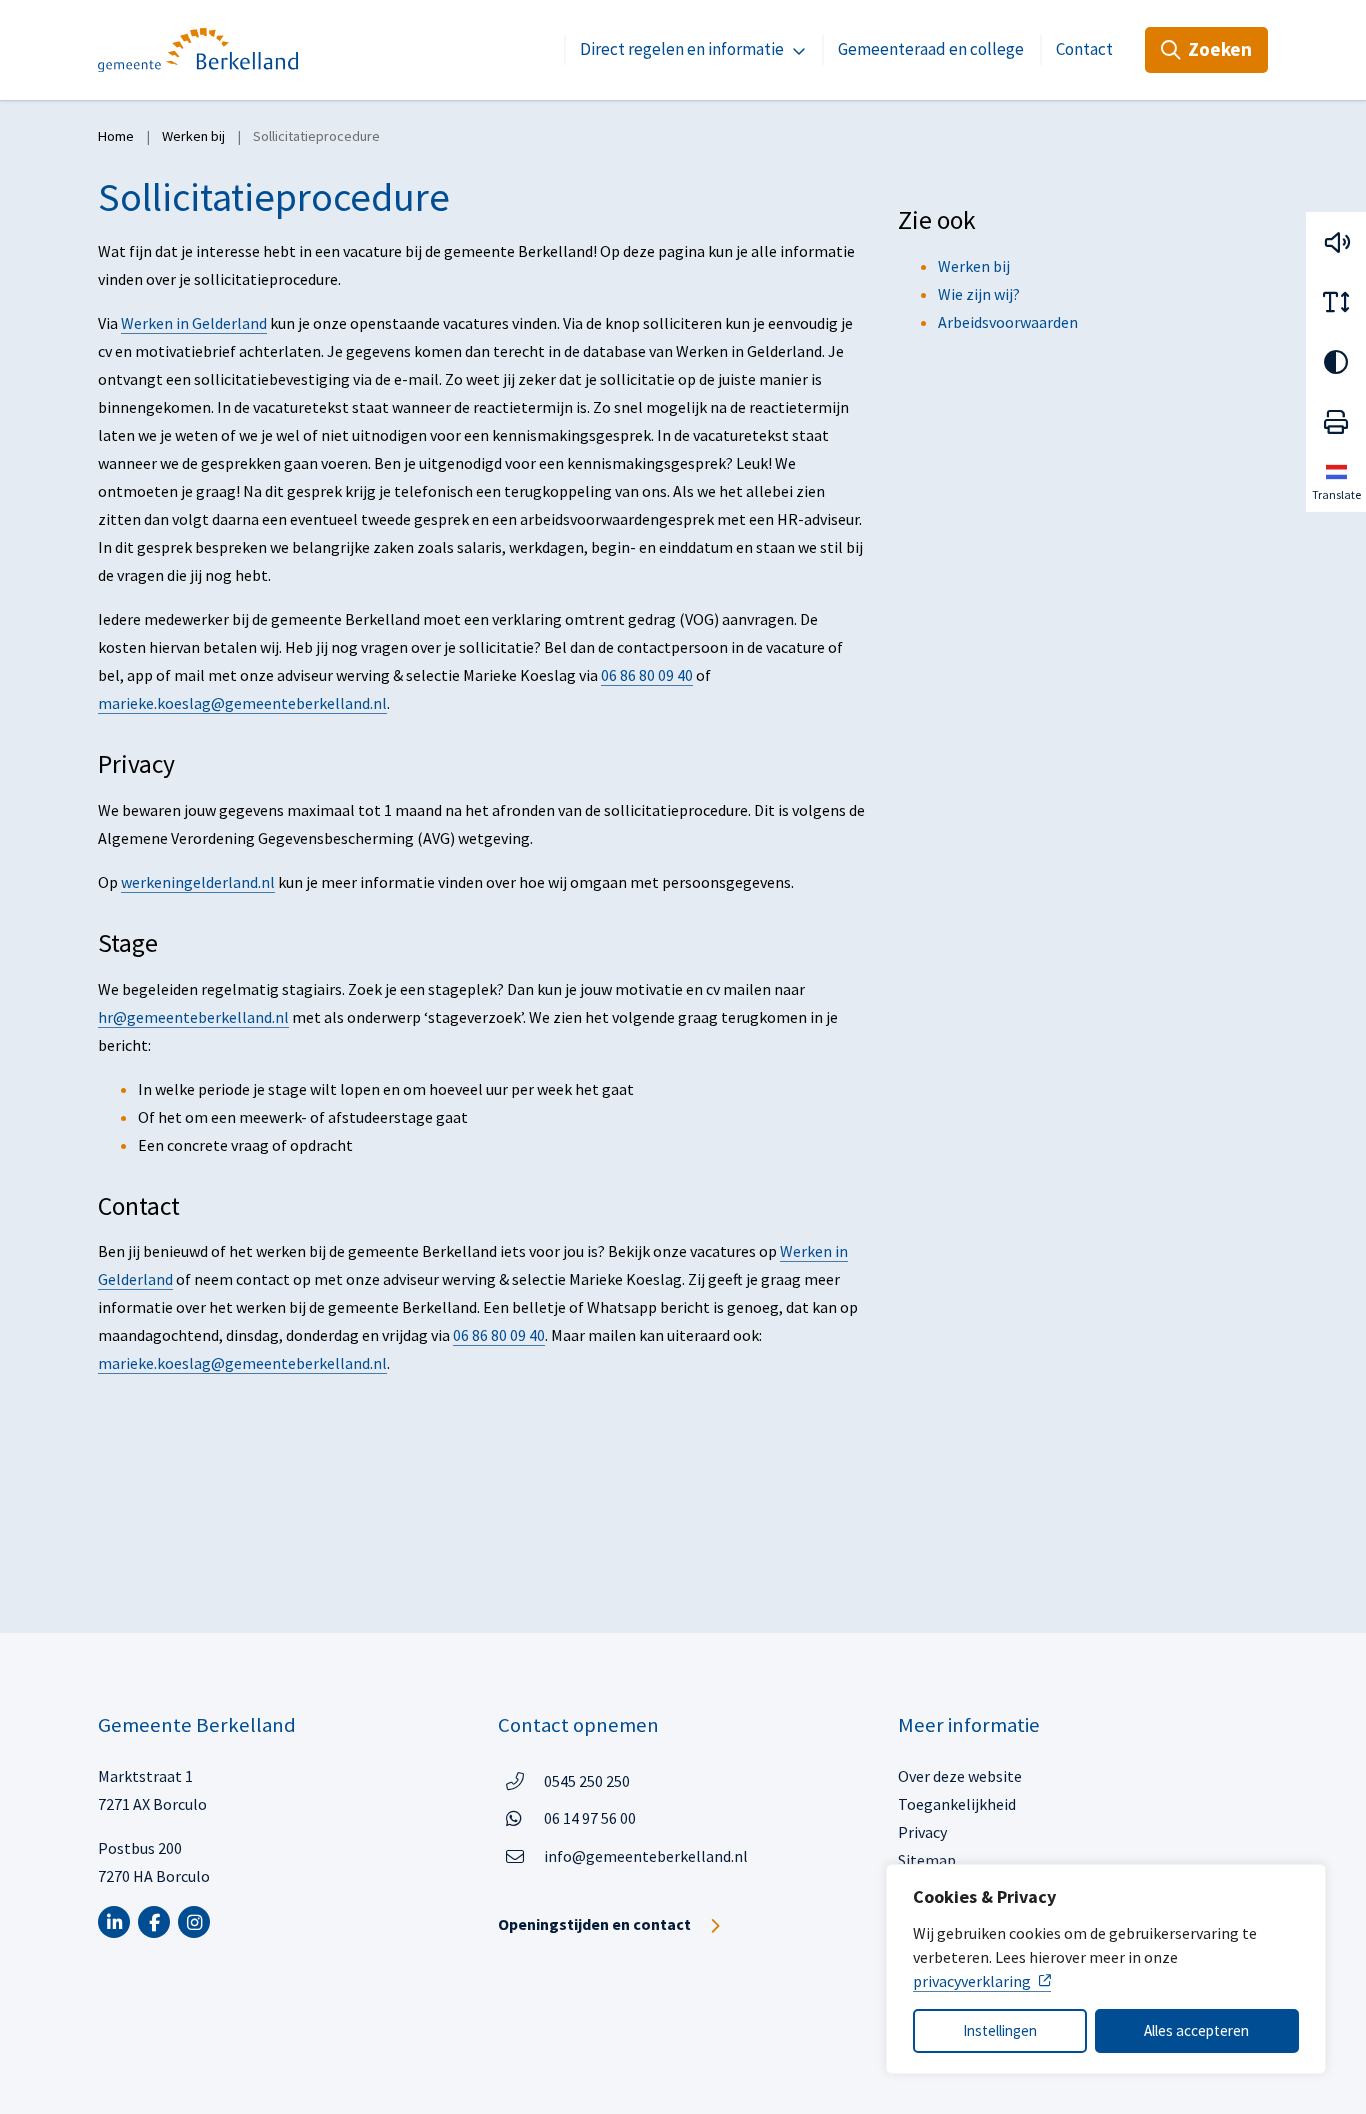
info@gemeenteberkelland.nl (646, 1856)
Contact (1084, 49)
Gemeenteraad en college (931, 49)
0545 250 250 (587, 1780)
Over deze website (960, 1776)
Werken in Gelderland (194, 323)
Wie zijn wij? (979, 294)
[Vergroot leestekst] (1336, 302)
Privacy (922, 1832)
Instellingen (1000, 2030)
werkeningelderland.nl (198, 882)
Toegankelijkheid (957, 1804)
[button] (1336, 242)
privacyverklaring (972, 1981)
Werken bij (974, 266)
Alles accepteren (1196, 2030)
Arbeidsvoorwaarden (1008, 322)
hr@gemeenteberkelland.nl (193, 1017)
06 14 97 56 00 (590, 1817)
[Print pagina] (1336, 422)
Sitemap (927, 1860)
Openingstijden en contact (594, 1924)
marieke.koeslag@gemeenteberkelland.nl (242, 703)
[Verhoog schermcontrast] (1336, 362)
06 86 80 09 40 (647, 675)
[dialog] (1106, 1969)
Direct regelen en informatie (682, 49)
